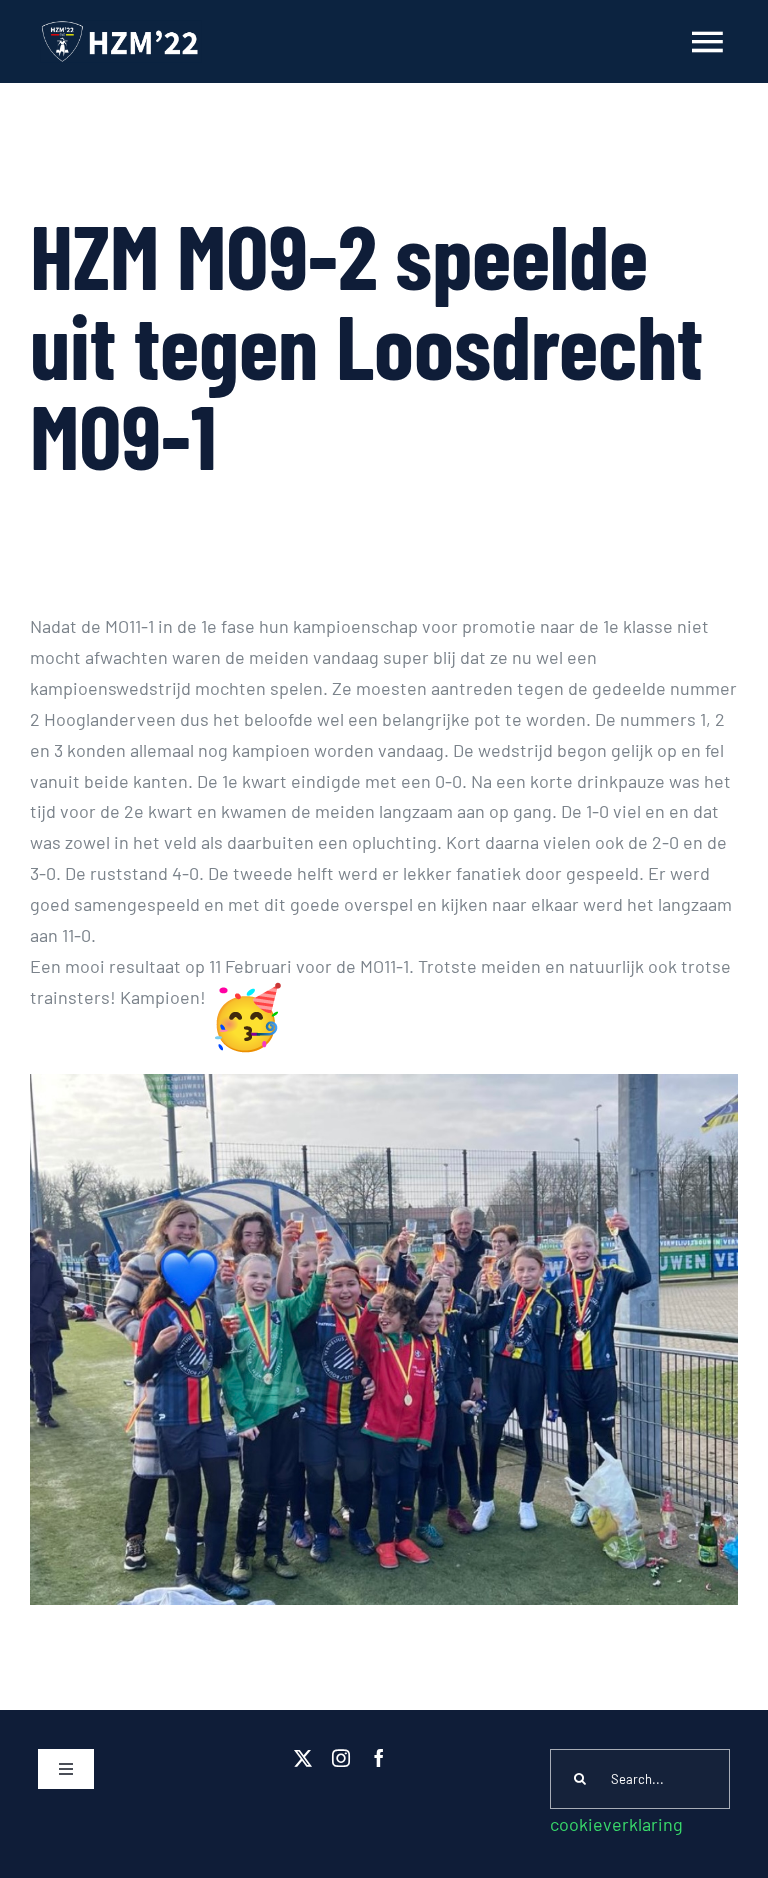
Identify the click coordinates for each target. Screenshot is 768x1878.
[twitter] (303, 1758)
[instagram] (341, 1758)
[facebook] (379, 1758)
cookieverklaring (616, 1824)
